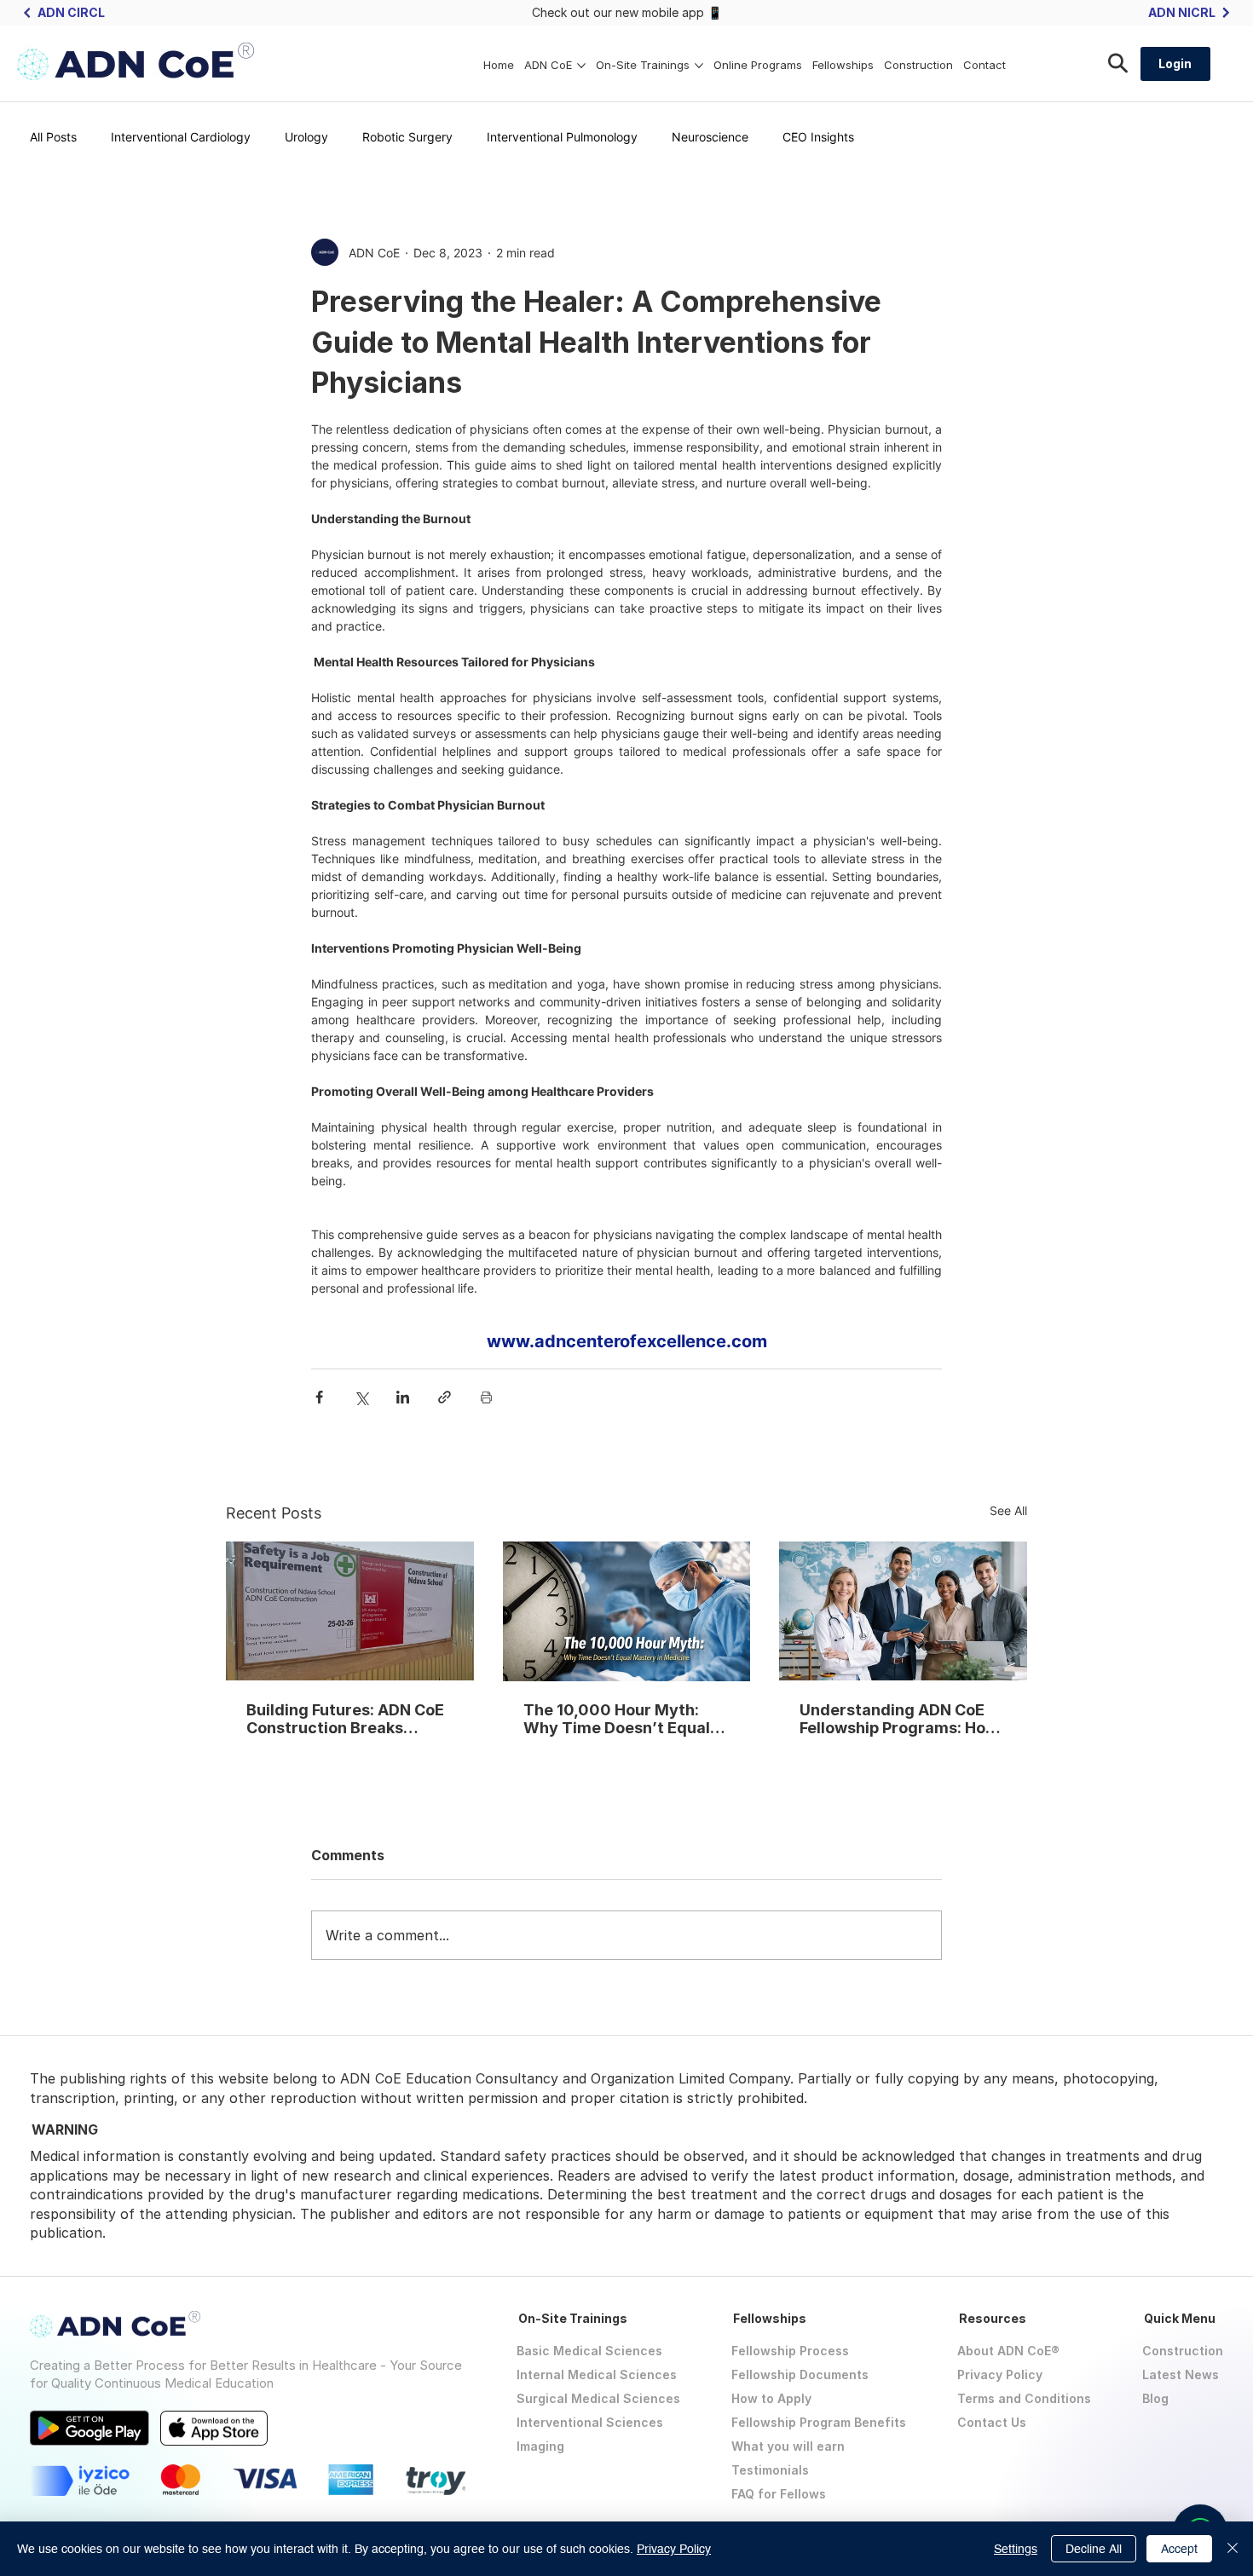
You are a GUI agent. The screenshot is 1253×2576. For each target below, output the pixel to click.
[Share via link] (445, 1397)
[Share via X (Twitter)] (361, 1397)
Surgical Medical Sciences (598, 2398)
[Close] (1233, 2549)
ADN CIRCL (71, 12)
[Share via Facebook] (319, 1397)
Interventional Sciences (590, 2422)
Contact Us (992, 2422)
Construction (1183, 2351)
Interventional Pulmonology (562, 137)
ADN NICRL (1182, 12)
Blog (1155, 2398)
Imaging (540, 2446)
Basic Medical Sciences (589, 2351)
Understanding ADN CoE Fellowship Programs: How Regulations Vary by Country (899, 1719)
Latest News (1181, 2374)
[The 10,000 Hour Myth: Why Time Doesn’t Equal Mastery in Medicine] (627, 1611)
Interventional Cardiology (181, 137)
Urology (306, 137)
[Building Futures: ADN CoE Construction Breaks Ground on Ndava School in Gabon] (350, 1611)
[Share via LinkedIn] (403, 1397)
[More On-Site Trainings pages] (699, 66)
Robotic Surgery (407, 137)
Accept (1179, 2549)
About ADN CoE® (1008, 2351)
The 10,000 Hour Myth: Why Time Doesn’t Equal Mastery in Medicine (617, 1719)
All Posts (53, 137)
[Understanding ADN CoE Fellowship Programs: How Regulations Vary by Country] (903, 1611)
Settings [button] (1016, 2549)
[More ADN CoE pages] (581, 66)
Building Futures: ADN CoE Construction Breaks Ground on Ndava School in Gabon (349, 1719)
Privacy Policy (1000, 2374)
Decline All (1094, 2549)
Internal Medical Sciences (597, 2374)
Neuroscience (710, 137)
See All (1008, 1510)
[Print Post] (486, 1397)
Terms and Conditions (1024, 2398)
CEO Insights (818, 137)
